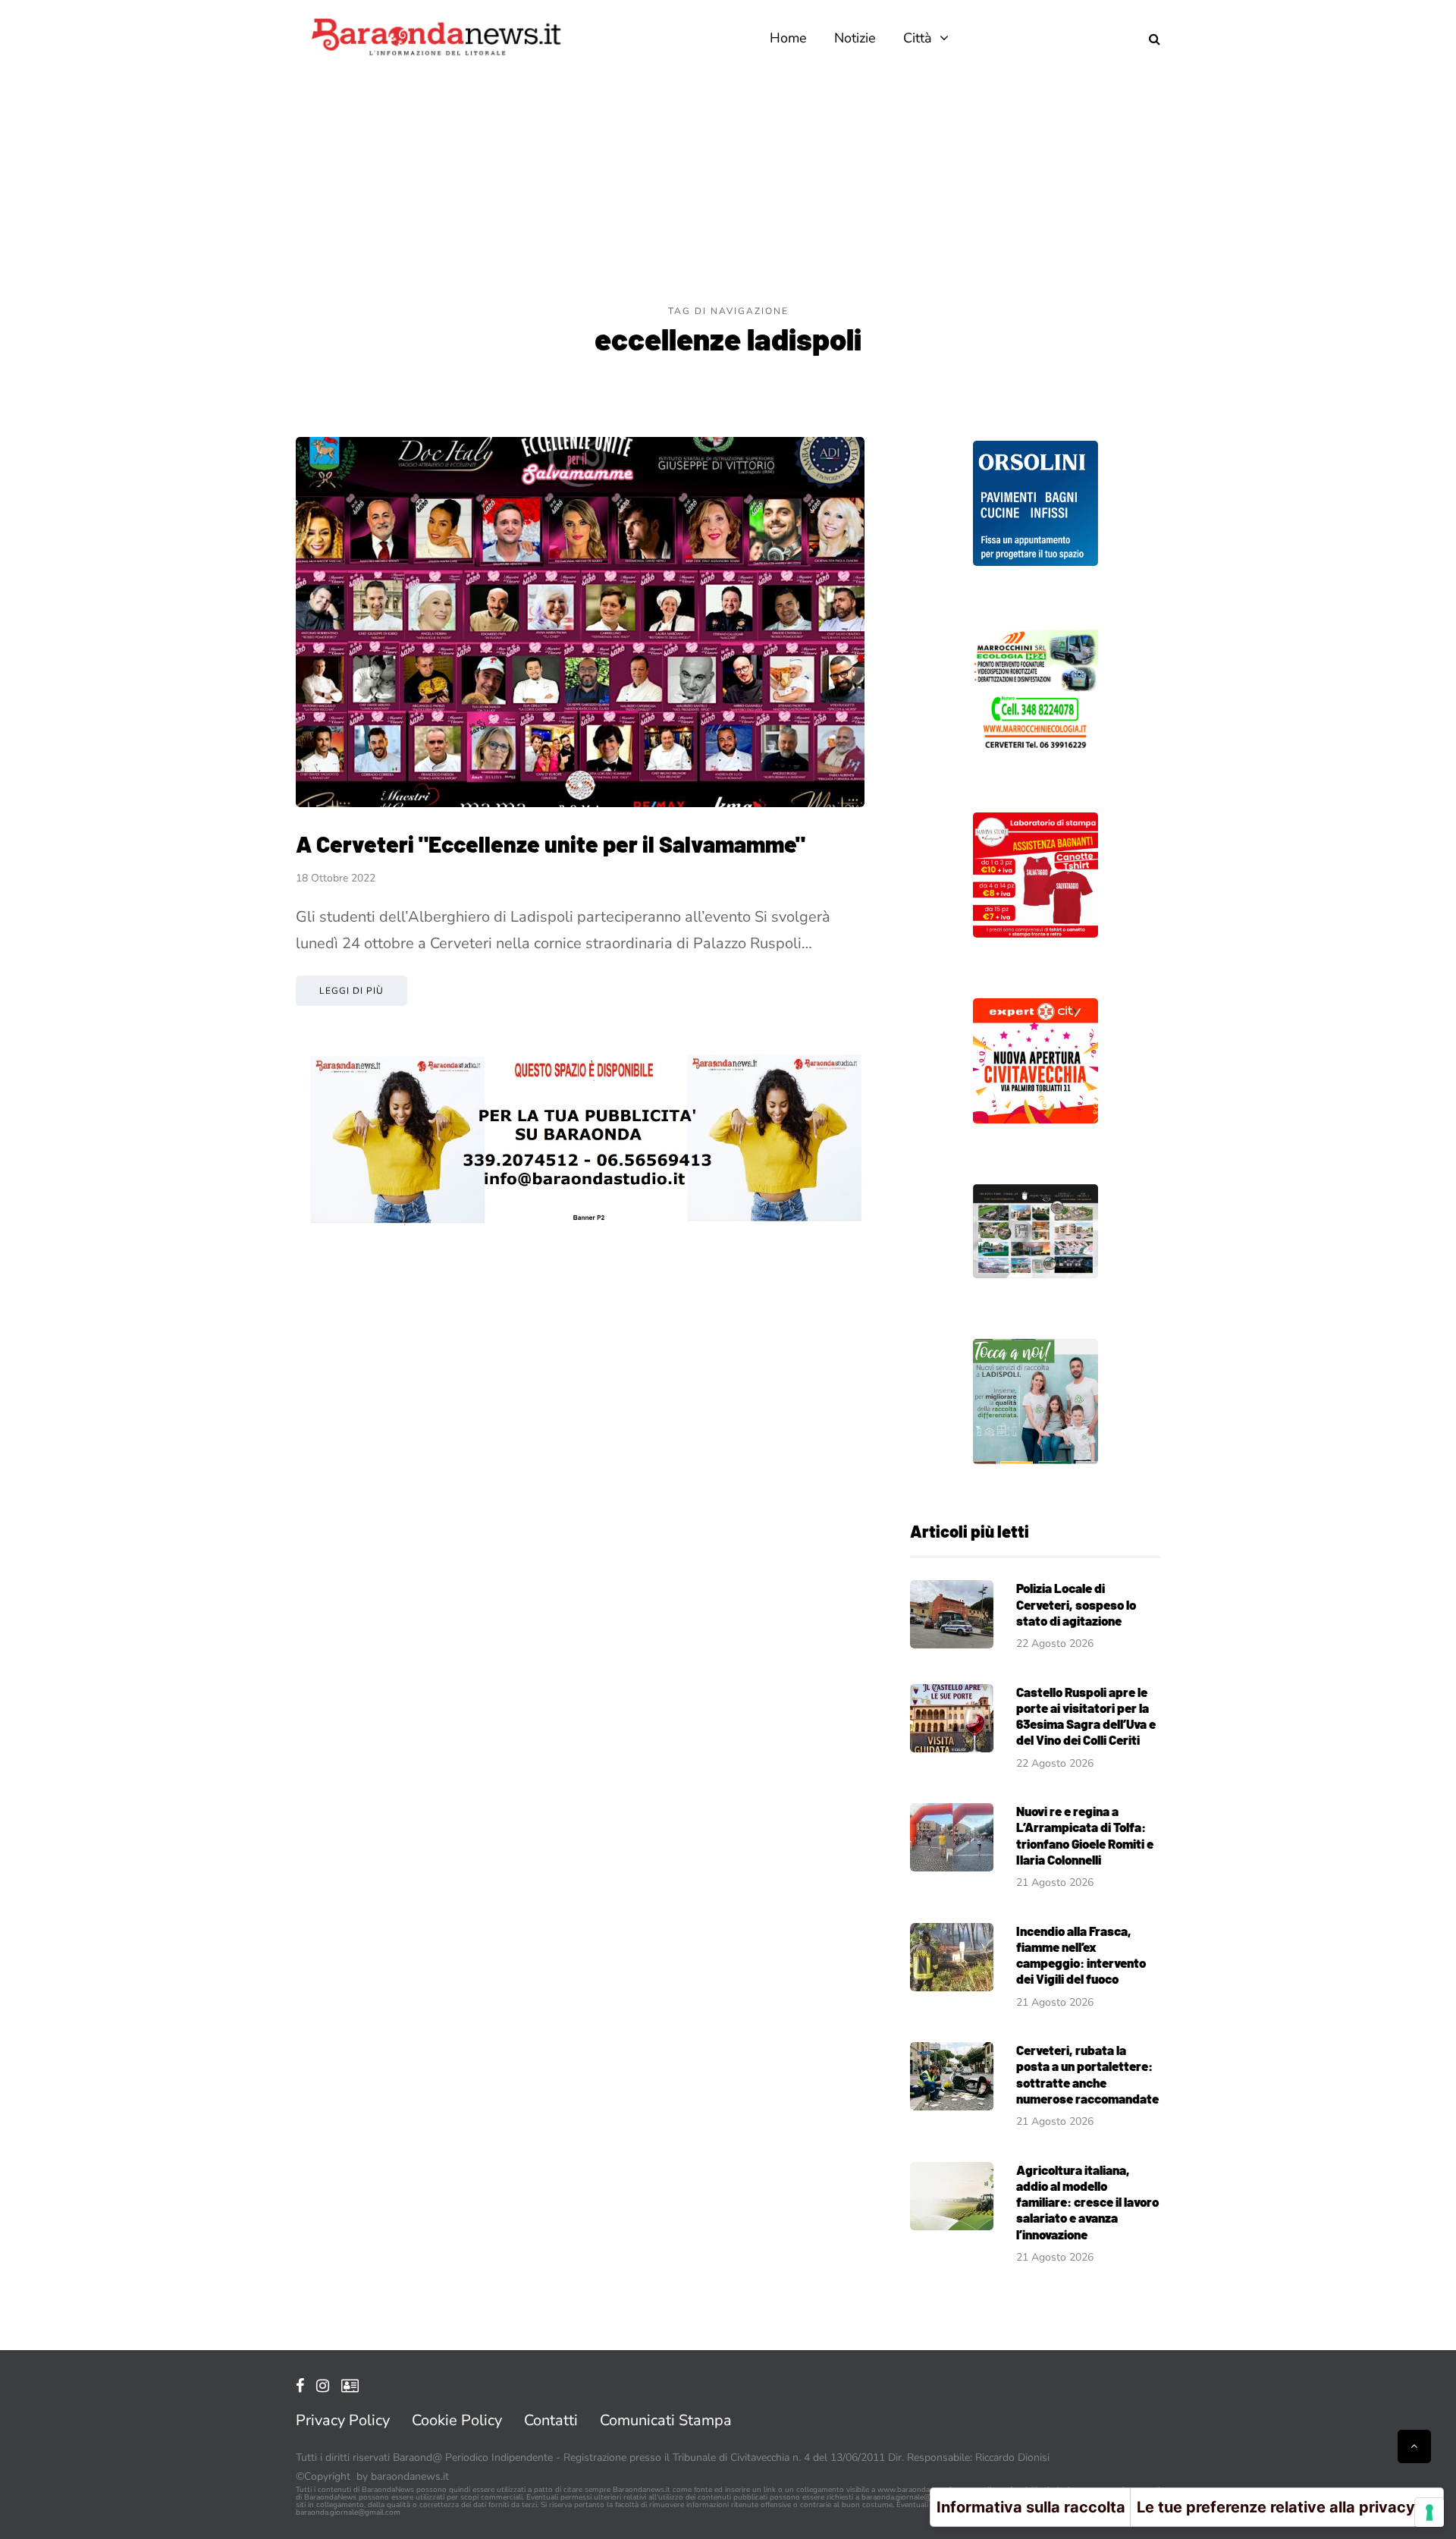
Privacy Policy (343, 2420)
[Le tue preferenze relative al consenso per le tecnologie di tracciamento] (1429, 2512)
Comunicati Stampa (666, 2420)
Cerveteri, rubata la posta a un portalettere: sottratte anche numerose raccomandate (1087, 2074)
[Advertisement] (728, 190)
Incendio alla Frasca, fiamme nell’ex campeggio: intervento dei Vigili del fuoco (1081, 1955)
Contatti (551, 2420)
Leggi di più (351, 991)
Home (788, 38)
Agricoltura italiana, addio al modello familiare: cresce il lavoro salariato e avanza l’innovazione (1087, 2202)
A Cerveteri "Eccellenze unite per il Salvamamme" (551, 844)
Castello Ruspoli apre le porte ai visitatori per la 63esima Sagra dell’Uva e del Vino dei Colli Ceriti (1086, 1716)
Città (918, 38)
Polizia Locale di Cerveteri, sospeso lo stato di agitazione (1076, 1604)
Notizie (855, 38)
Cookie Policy (457, 2420)
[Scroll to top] (1414, 2446)
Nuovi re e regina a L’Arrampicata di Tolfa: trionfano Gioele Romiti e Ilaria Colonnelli (1085, 1835)
